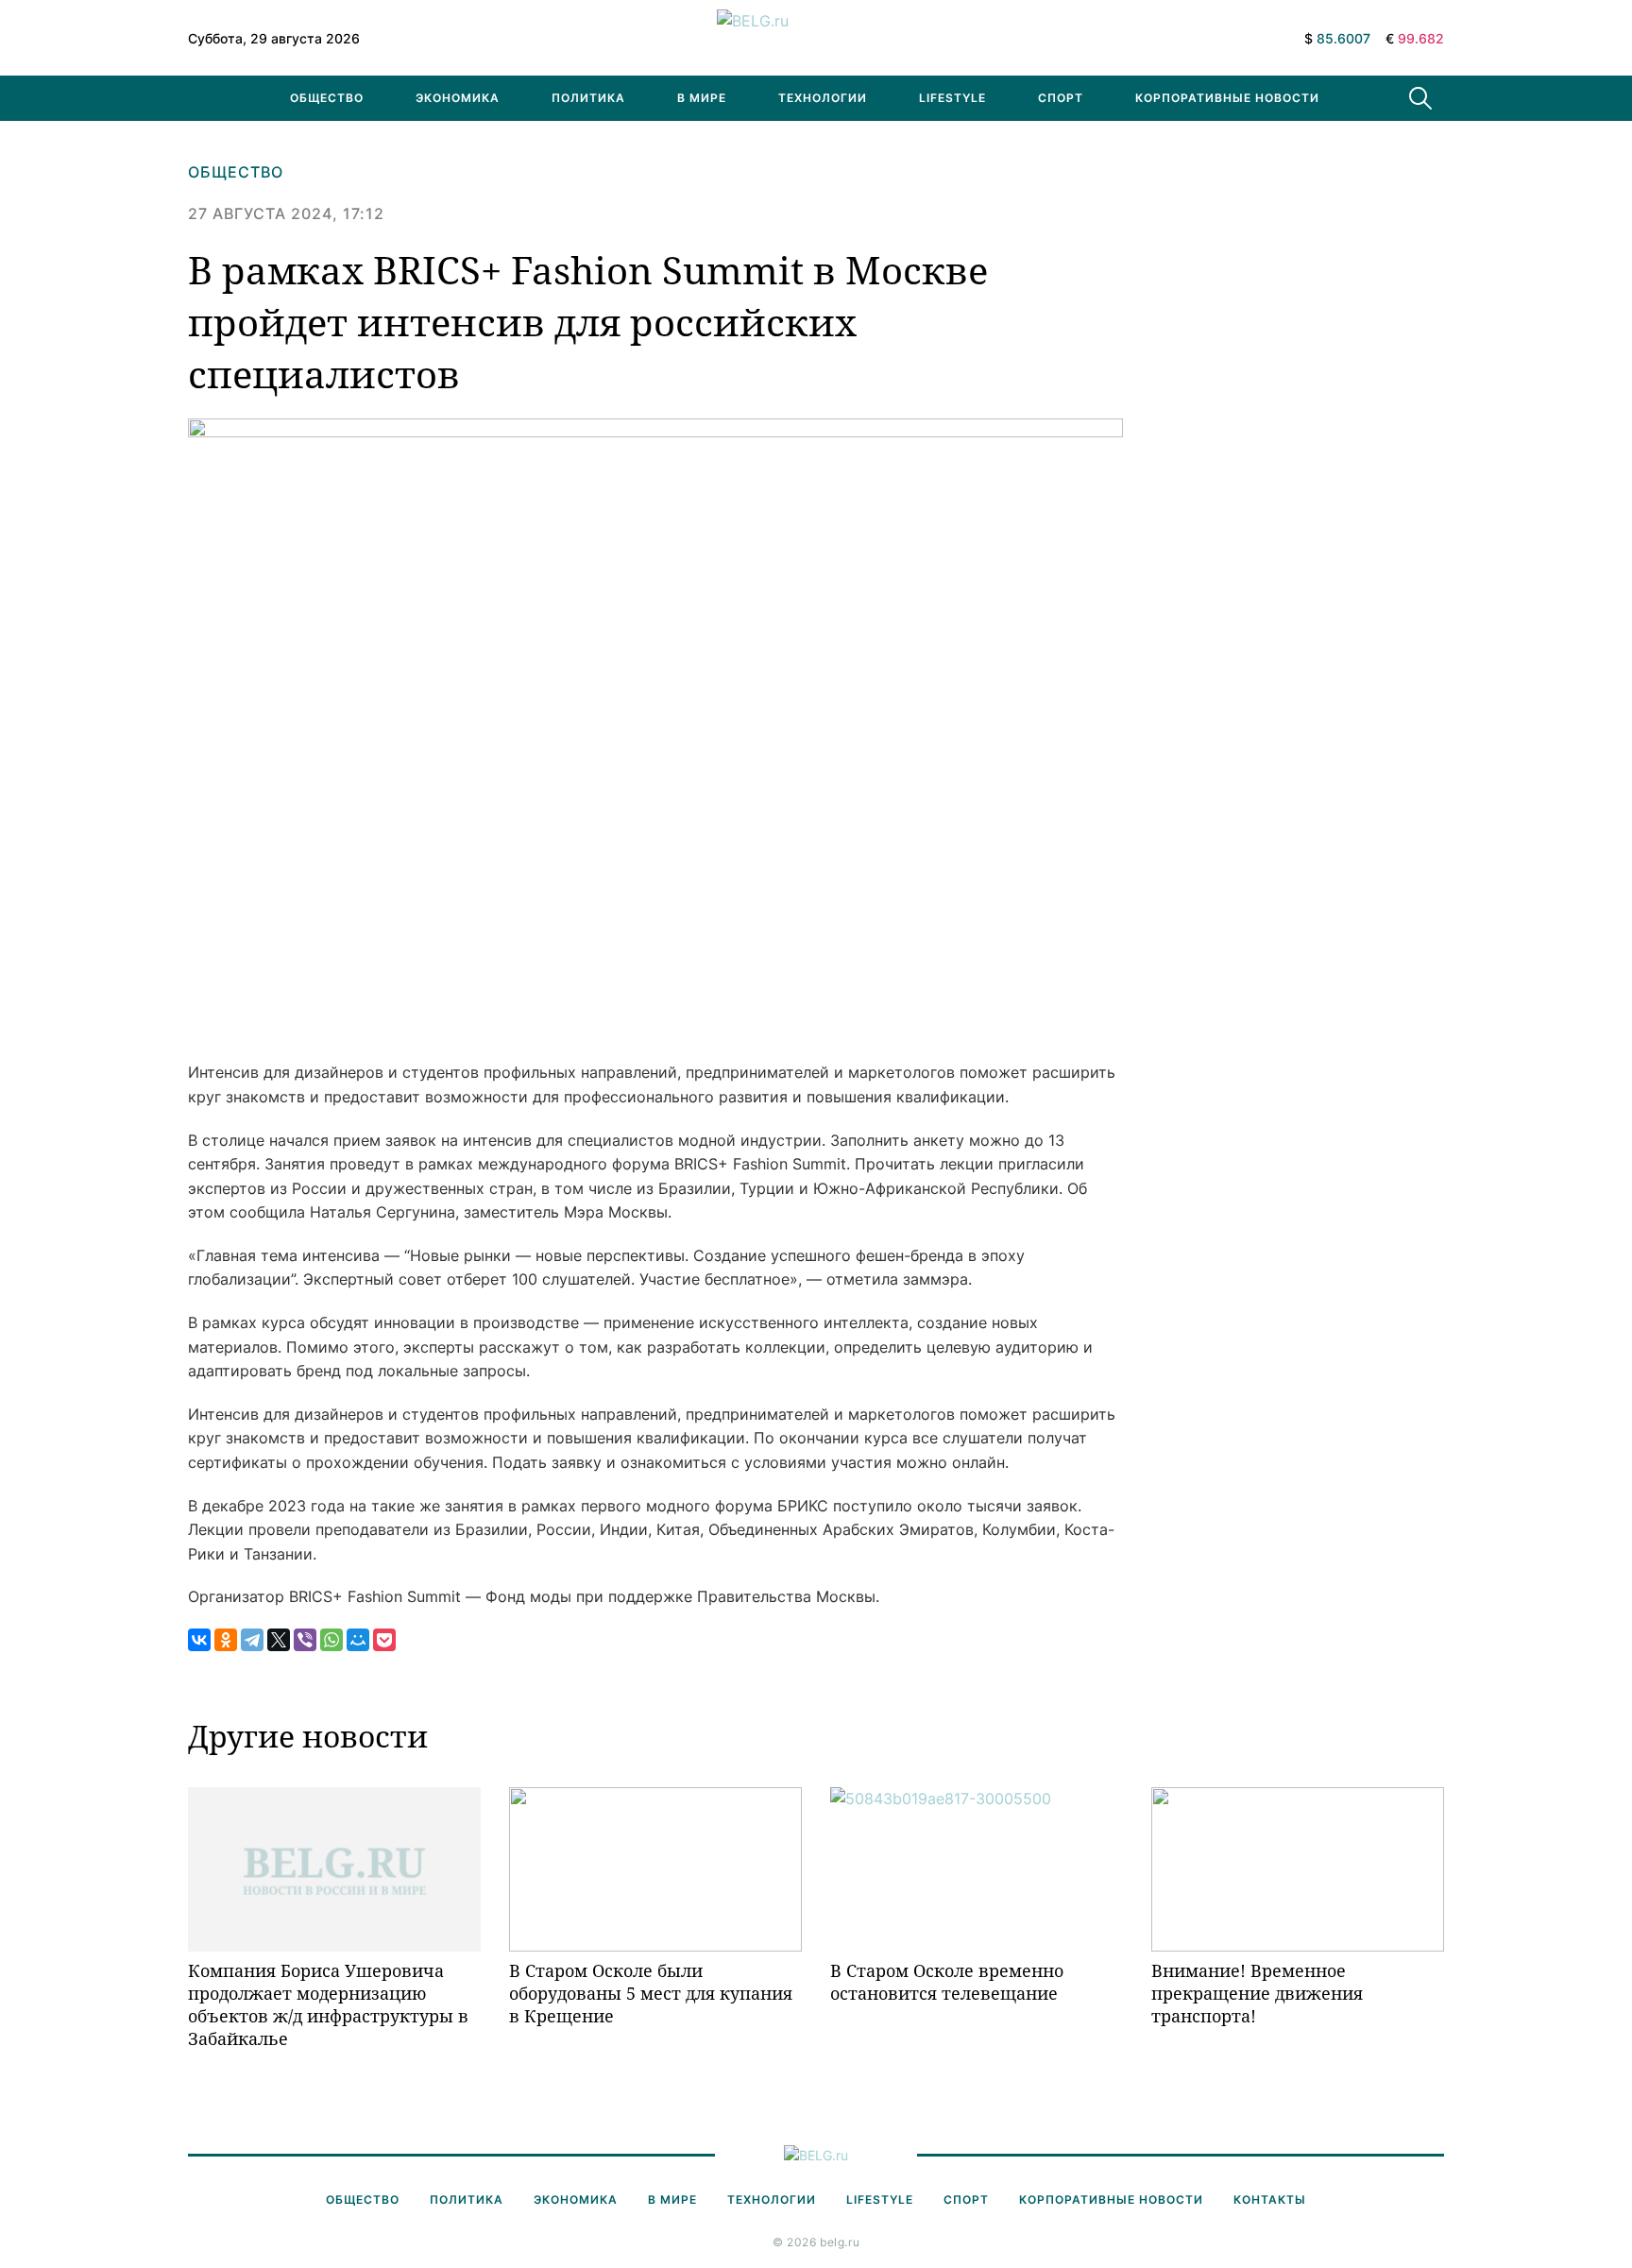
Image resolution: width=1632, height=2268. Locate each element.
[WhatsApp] (331, 1640)
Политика (588, 98)
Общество (327, 98)
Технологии (823, 98)
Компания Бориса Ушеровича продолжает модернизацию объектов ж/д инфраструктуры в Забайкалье (328, 2005)
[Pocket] (384, 1640)
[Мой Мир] (358, 1640)
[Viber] (305, 1640)
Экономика (458, 98)
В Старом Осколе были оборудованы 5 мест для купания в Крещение (651, 1994)
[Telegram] (252, 1640)
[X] (279, 1640)
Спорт (1061, 98)
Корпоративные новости (1227, 98)
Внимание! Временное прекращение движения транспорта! (1257, 1994)
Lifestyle (952, 98)
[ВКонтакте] (199, 1640)
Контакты (1270, 2200)
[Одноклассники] (226, 1640)
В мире (702, 98)
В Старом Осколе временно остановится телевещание (947, 1982)
